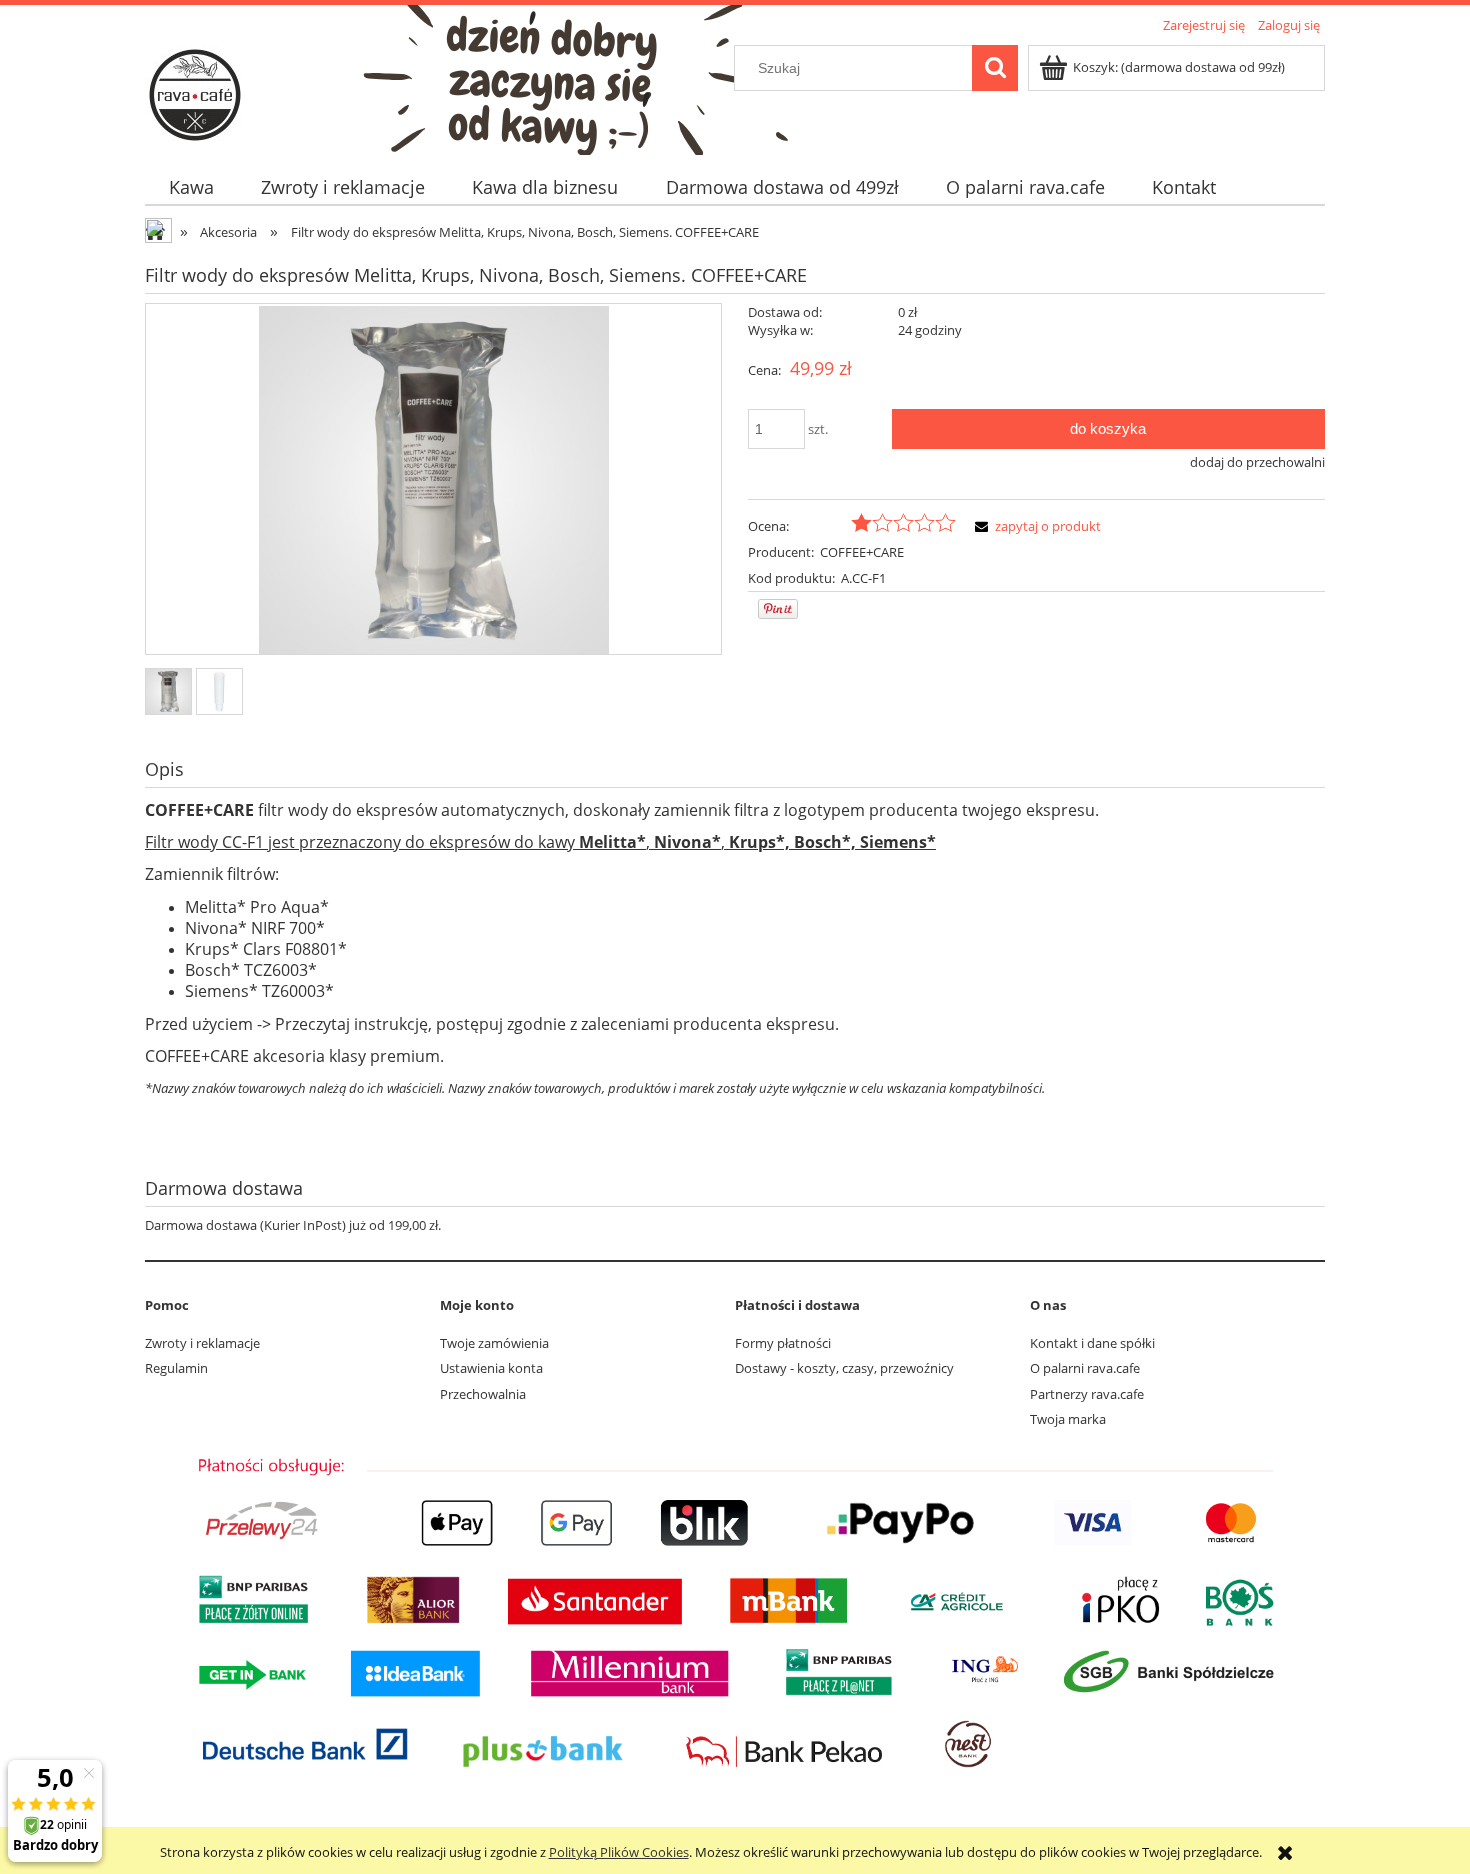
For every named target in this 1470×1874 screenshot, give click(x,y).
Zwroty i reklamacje (202, 1343)
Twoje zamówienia (494, 1343)
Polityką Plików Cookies (619, 1852)
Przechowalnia (483, 1394)
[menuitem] (191, 187)
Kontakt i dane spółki (1092, 1343)
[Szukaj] (995, 68)
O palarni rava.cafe (1085, 1368)
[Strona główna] (195, 92)
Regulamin (176, 1368)
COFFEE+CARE (862, 552)
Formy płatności (783, 1343)
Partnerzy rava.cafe (1087, 1394)
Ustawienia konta (491, 1368)
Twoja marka (1068, 1419)
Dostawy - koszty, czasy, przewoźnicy (844, 1368)
